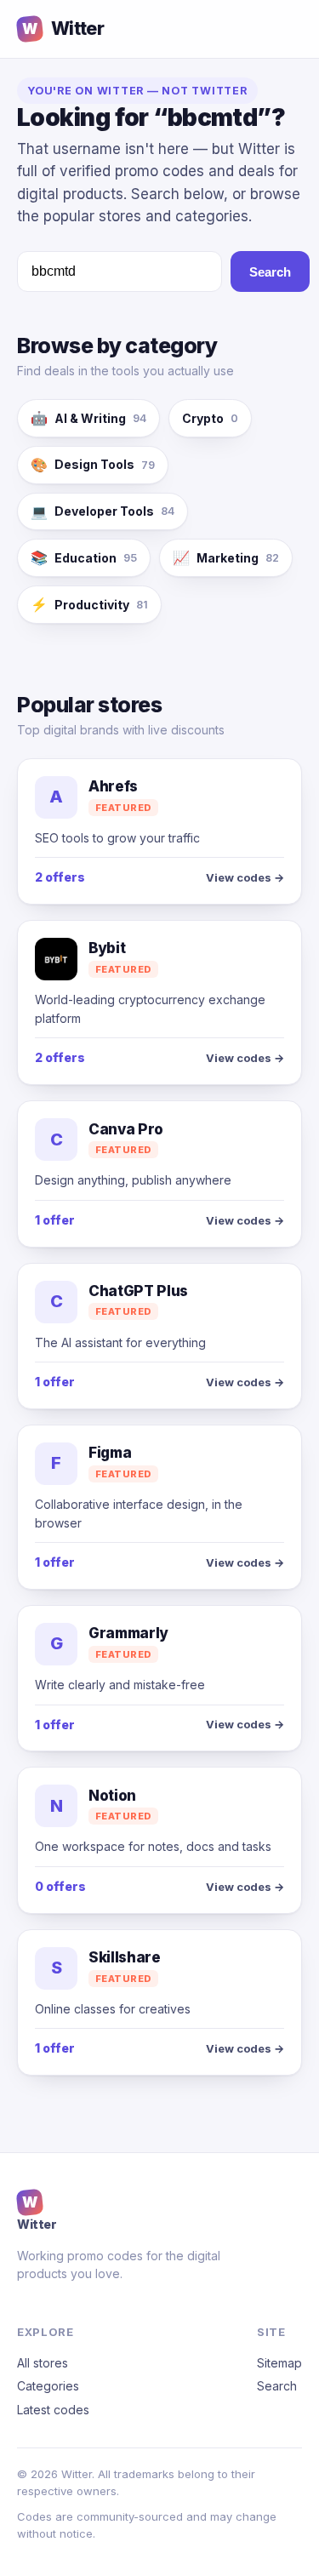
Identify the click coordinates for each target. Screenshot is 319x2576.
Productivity (89, 604)
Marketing (226, 557)
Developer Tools (103, 511)
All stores (43, 2363)
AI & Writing (88, 418)
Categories (48, 2386)
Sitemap (279, 2363)
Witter (63, 29)
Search (270, 272)
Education (84, 557)
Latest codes (53, 2410)
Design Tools (93, 465)
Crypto (210, 418)
